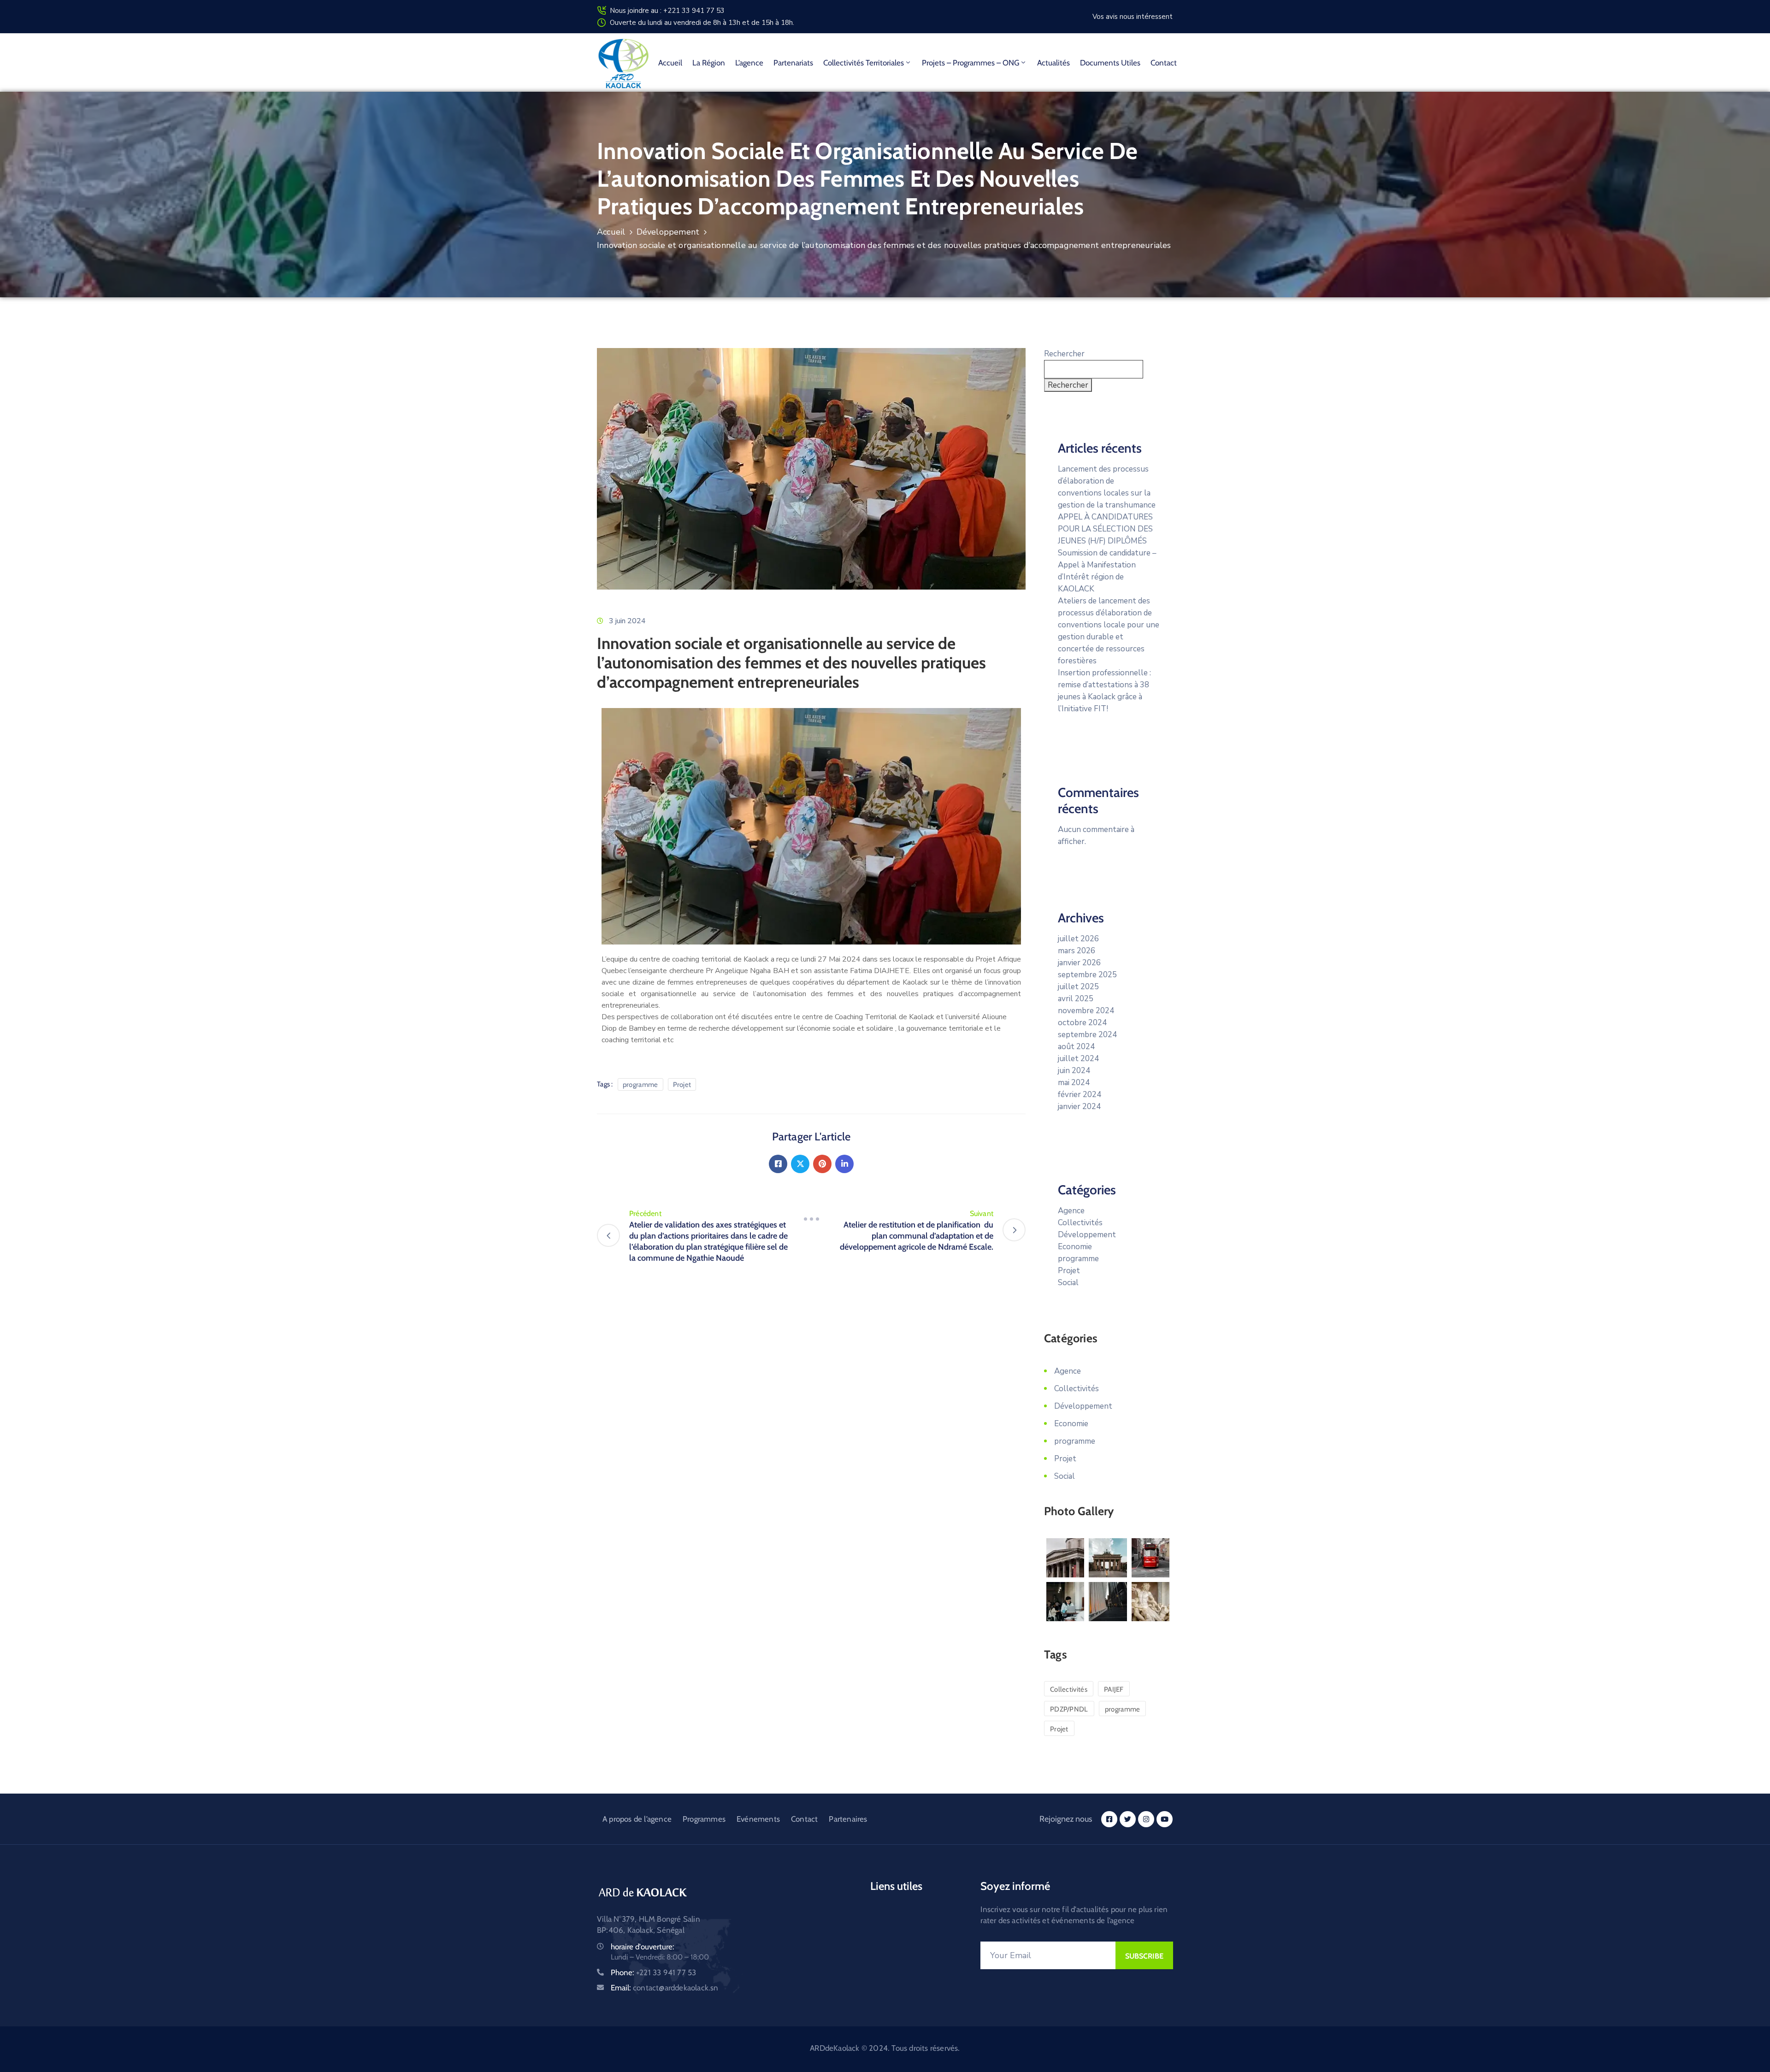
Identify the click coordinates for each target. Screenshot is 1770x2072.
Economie (1075, 1247)
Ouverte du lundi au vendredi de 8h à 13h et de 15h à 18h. (702, 23)
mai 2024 (1074, 1083)
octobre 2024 (1082, 1023)
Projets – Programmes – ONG (971, 63)
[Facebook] (778, 1164)
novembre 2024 (1086, 1011)
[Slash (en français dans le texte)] (811, 1219)
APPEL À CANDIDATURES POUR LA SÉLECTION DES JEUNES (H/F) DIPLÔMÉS (1105, 529)
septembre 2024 (1087, 1035)
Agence (1071, 1211)
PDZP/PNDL (1069, 1709)
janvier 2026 (1079, 963)
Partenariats (793, 63)
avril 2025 (1076, 999)
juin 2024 (1074, 1071)
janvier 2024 (1079, 1107)
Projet (682, 1085)
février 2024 (1080, 1095)
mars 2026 (1077, 951)
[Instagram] (1146, 1819)
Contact (1164, 63)
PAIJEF (1114, 1689)
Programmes (704, 1819)
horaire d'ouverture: (643, 1947)
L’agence (749, 63)
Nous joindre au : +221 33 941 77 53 (667, 11)
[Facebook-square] (1109, 1819)
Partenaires (848, 1819)
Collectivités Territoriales (864, 63)
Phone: (653, 1972)
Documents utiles (1110, 63)
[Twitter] (800, 1164)
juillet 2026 (1078, 939)
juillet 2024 (1078, 1059)
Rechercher (1064, 354)
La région (709, 63)
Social (1068, 1283)
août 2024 (1076, 1047)
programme (640, 1085)
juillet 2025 (1078, 987)
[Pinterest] (822, 1164)
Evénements (758, 1819)
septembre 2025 (1087, 975)
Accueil (670, 63)
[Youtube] (1165, 1819)
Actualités (1053, 63)
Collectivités (1080, 1223)
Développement (668, 232)
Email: (665, 1988)
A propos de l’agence (637, 1819)
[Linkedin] (844, 1164)
